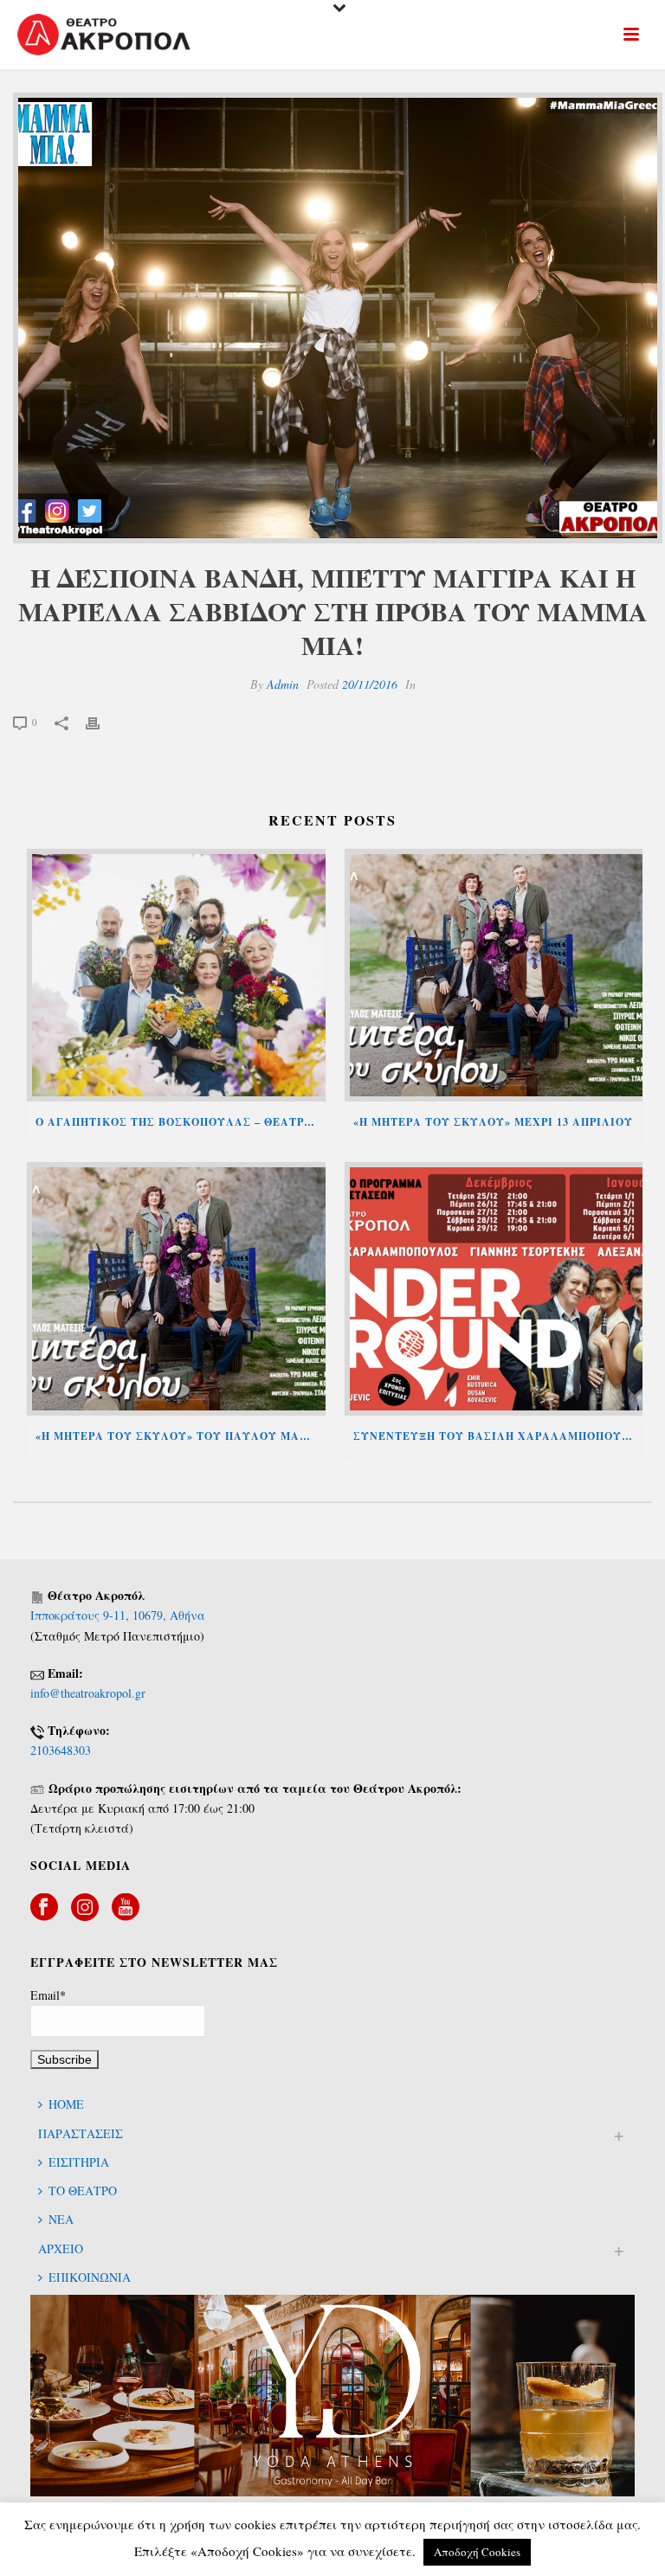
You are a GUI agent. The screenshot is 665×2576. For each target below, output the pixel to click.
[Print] (101, 721)
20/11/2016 (370, 684)
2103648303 (61, 1750)
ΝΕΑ (61, 2219)
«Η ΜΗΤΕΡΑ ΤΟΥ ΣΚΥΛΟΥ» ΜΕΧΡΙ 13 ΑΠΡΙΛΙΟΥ (493, 1122)
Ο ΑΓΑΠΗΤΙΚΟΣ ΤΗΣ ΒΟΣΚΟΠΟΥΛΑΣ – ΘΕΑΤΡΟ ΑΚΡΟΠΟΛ (181, 1122)
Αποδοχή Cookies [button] (477, 2552)
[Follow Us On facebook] (44, 1908)
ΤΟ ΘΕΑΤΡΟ (83, 2191)
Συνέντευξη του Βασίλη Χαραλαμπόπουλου (498, 1436)
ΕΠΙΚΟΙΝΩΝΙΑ (90, 2277)
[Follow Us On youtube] (126, 1908)
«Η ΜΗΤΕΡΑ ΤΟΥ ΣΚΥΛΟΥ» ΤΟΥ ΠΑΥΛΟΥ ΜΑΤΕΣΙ (181, 1436)
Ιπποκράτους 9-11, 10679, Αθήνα (118, 1615)
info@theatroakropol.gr (88, 1693)
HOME (66, 2104)
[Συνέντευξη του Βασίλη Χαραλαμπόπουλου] (494, 1289)
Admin (283, 684)
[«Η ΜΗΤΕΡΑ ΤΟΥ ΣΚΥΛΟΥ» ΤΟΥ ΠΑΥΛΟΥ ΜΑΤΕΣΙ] (176, 1289)
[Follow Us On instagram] (85, 1908)
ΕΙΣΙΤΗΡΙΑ (79, 2162)
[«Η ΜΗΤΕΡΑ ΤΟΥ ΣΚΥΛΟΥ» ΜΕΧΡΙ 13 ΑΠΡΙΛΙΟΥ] (494, 976)
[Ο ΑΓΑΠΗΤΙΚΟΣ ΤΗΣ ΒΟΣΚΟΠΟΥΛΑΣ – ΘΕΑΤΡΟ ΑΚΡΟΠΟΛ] (176, 976)
